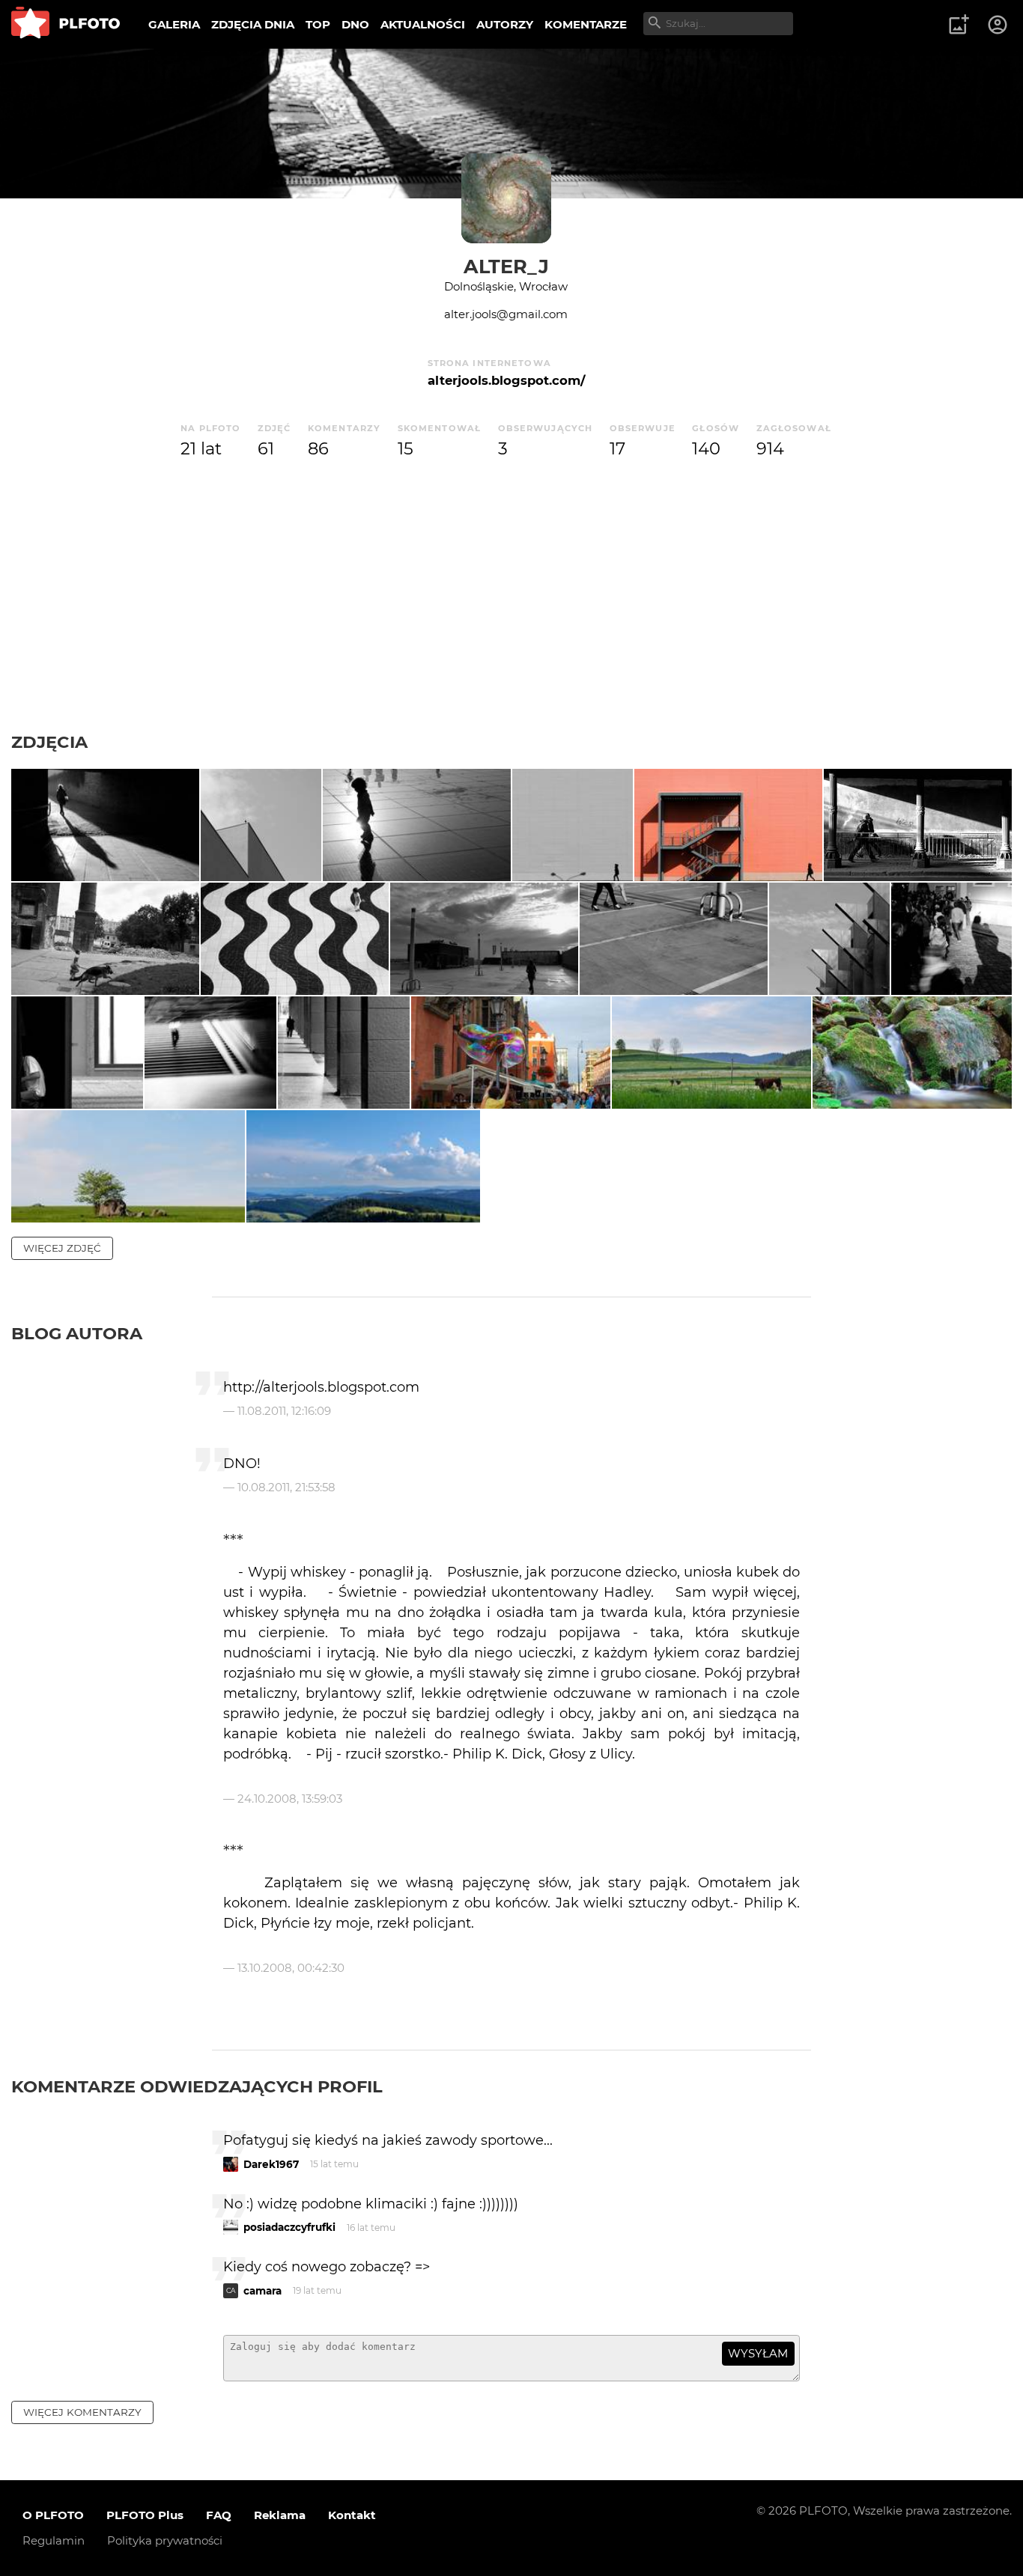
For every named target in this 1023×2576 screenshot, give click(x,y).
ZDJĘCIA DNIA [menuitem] (253, 24)
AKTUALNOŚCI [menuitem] (423, 24)
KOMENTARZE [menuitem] (586, 24)
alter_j (506, 266)
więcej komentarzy (82, 2412)
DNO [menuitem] (355, 24)
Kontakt (352, 2515)
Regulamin (54, 2540)
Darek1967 (271, 2164)
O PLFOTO (53, 2515)
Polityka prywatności (165, 2540)
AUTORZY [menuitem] (505, 24)
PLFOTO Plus (145, 2515)
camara (262, 2291)
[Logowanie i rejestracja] (998, 25)
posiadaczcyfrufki (289, 2227)
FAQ (219, 2515)
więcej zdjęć (62, 1248)
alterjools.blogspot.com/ (506, 380)
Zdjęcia (49, 742)
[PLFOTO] (66, 24)
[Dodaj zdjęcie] (959, 25)
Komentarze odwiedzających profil (197, 2086)
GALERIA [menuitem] (174, 24)
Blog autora (77, 1333)
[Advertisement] (511, 619)
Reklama (280, 2515)
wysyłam (758, 2353)
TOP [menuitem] (318, 24)
